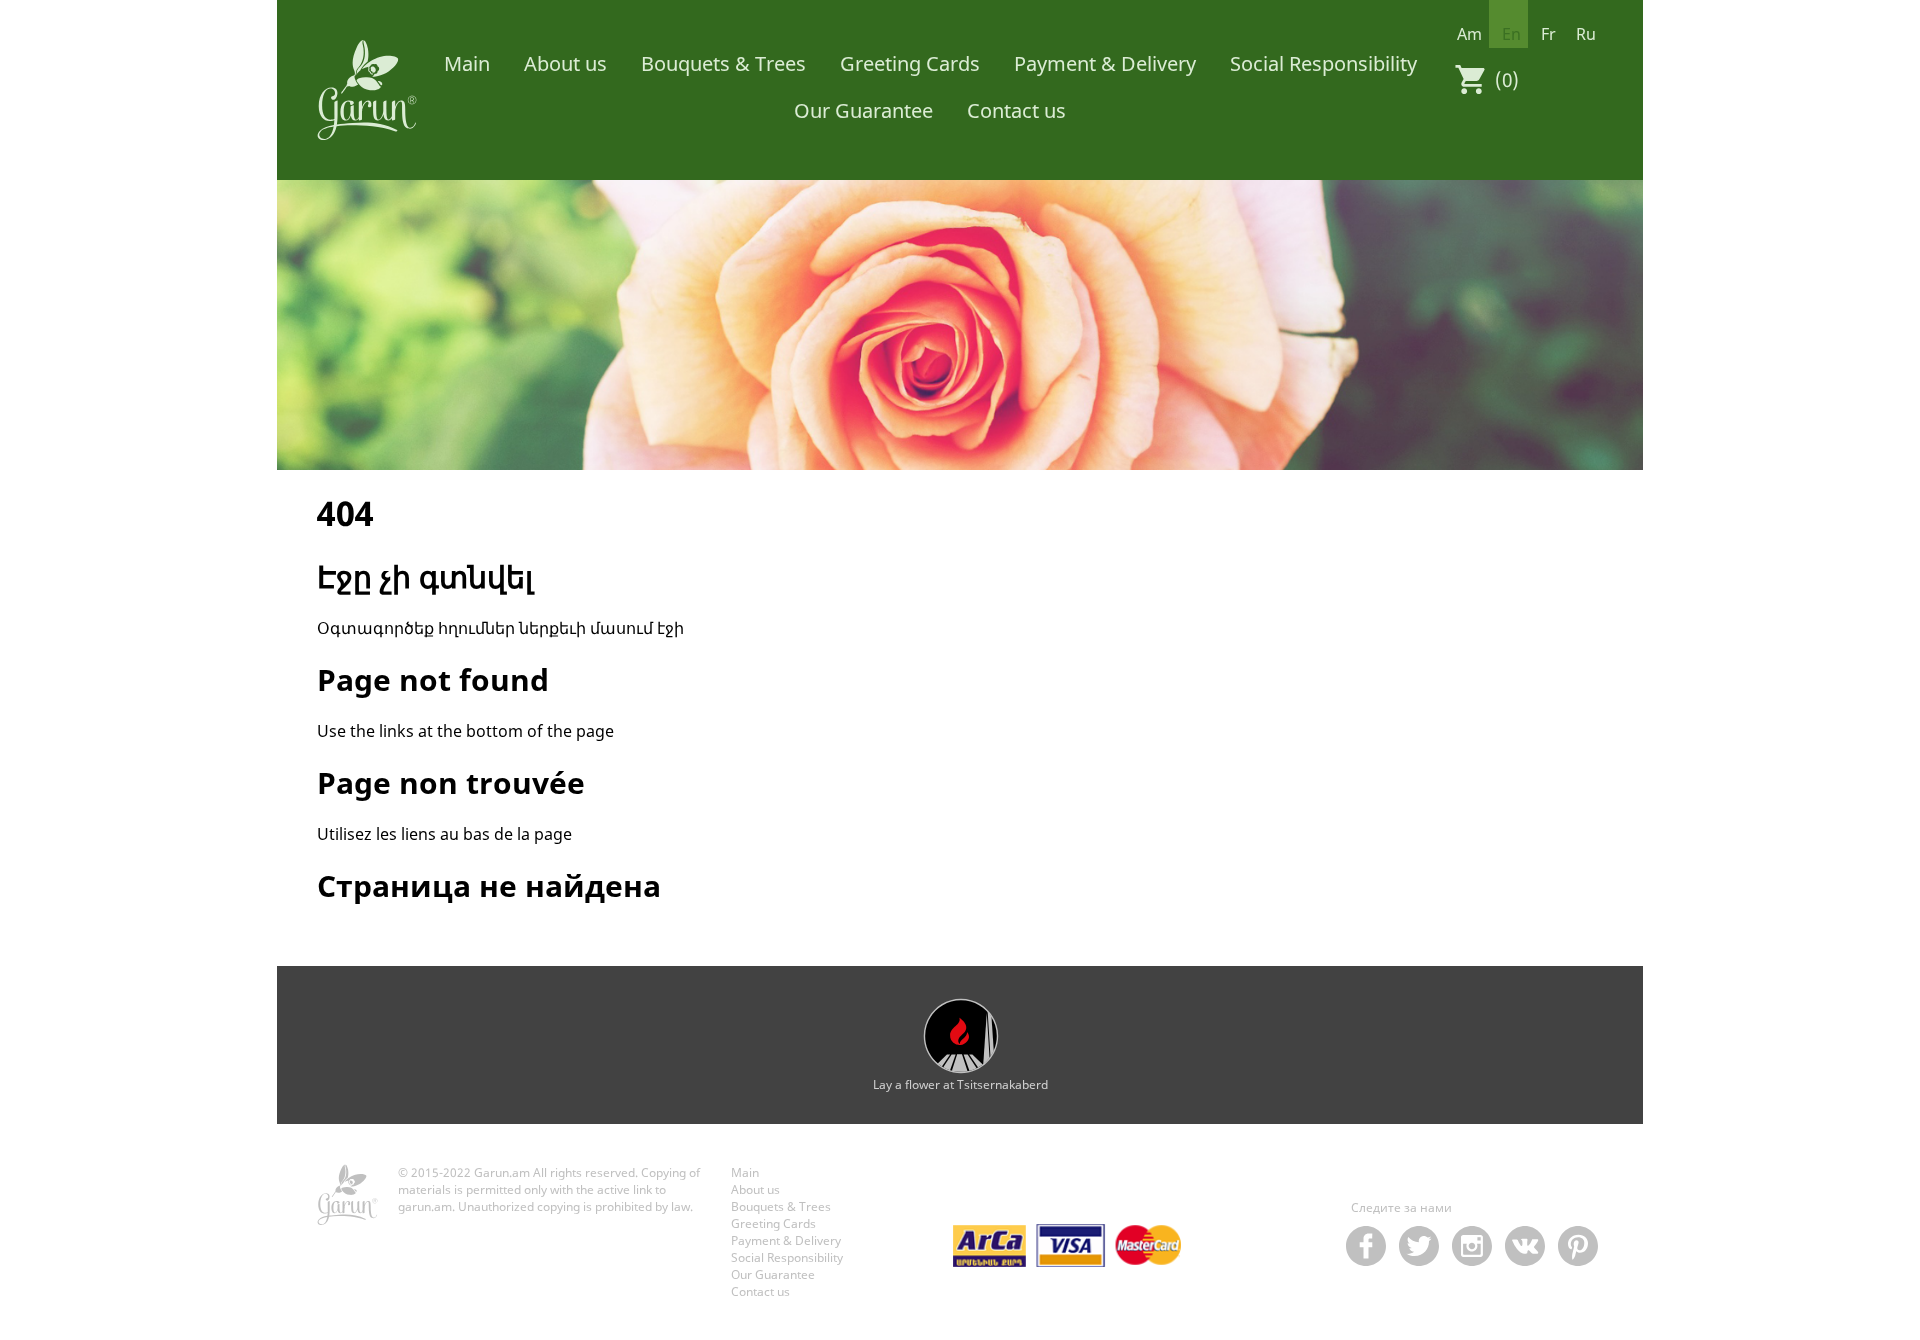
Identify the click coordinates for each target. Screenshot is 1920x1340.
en (1511, 34)
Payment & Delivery (1105, 63)
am (1469, 34)
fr (1548, 34)
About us (565, 63)
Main (467, 63)
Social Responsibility (1323, 63)
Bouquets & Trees (723, 63)
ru (1586, 34)
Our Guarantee (863, 110)
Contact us (1016, 110)
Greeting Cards (910, 63)
